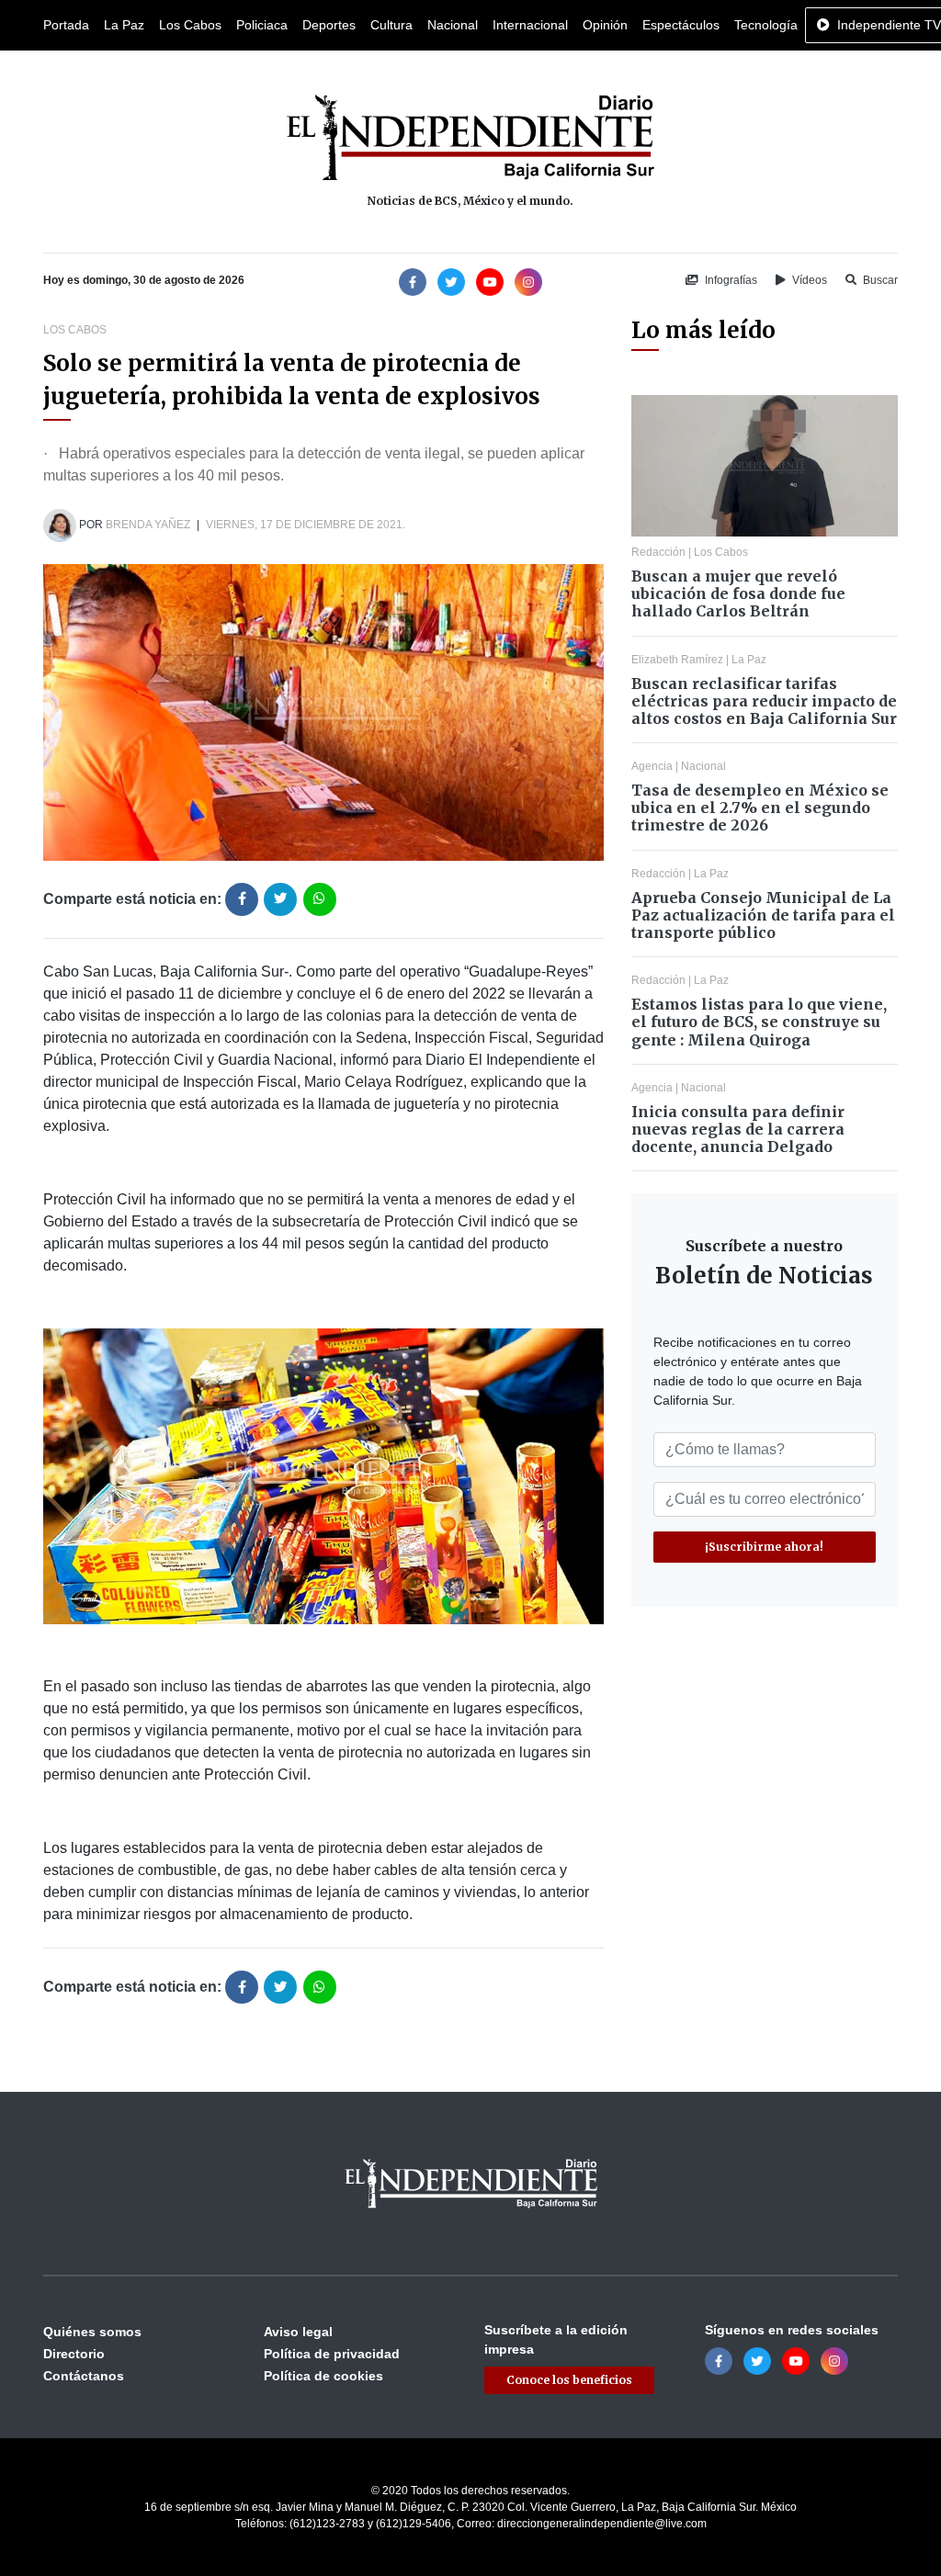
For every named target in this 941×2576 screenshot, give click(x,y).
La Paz (124, 25)
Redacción (658, 552)
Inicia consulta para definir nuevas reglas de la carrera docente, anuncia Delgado (738, 1129)
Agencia (652, 766)
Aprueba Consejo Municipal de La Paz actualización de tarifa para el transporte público (763, 915)
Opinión (605, 25)
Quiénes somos (92, 2332)
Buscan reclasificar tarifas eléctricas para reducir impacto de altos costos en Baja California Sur (764, 701)
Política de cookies (323, 2376)
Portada (66, 25)
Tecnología (766, 25)
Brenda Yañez (148, 525)
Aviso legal (298, 2332)
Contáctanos (84, 2376)
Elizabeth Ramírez (677, 660)
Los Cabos (190, 25)
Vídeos (808, 280)
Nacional (453, 25)
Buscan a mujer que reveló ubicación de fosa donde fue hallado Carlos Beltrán (738, 593)
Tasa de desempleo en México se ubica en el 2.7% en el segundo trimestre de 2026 (760, 808)
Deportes (329, 25)
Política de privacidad (332, 2354)
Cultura (391, 25)
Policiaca (262, 25)
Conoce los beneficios (569, 2380)
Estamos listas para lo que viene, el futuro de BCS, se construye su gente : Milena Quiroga (759, 1022)
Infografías (730, 280)
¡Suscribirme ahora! (764, 1547)
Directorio (74, 2354)
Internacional (530, 25)
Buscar (879, 280)
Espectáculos (681, 25)
